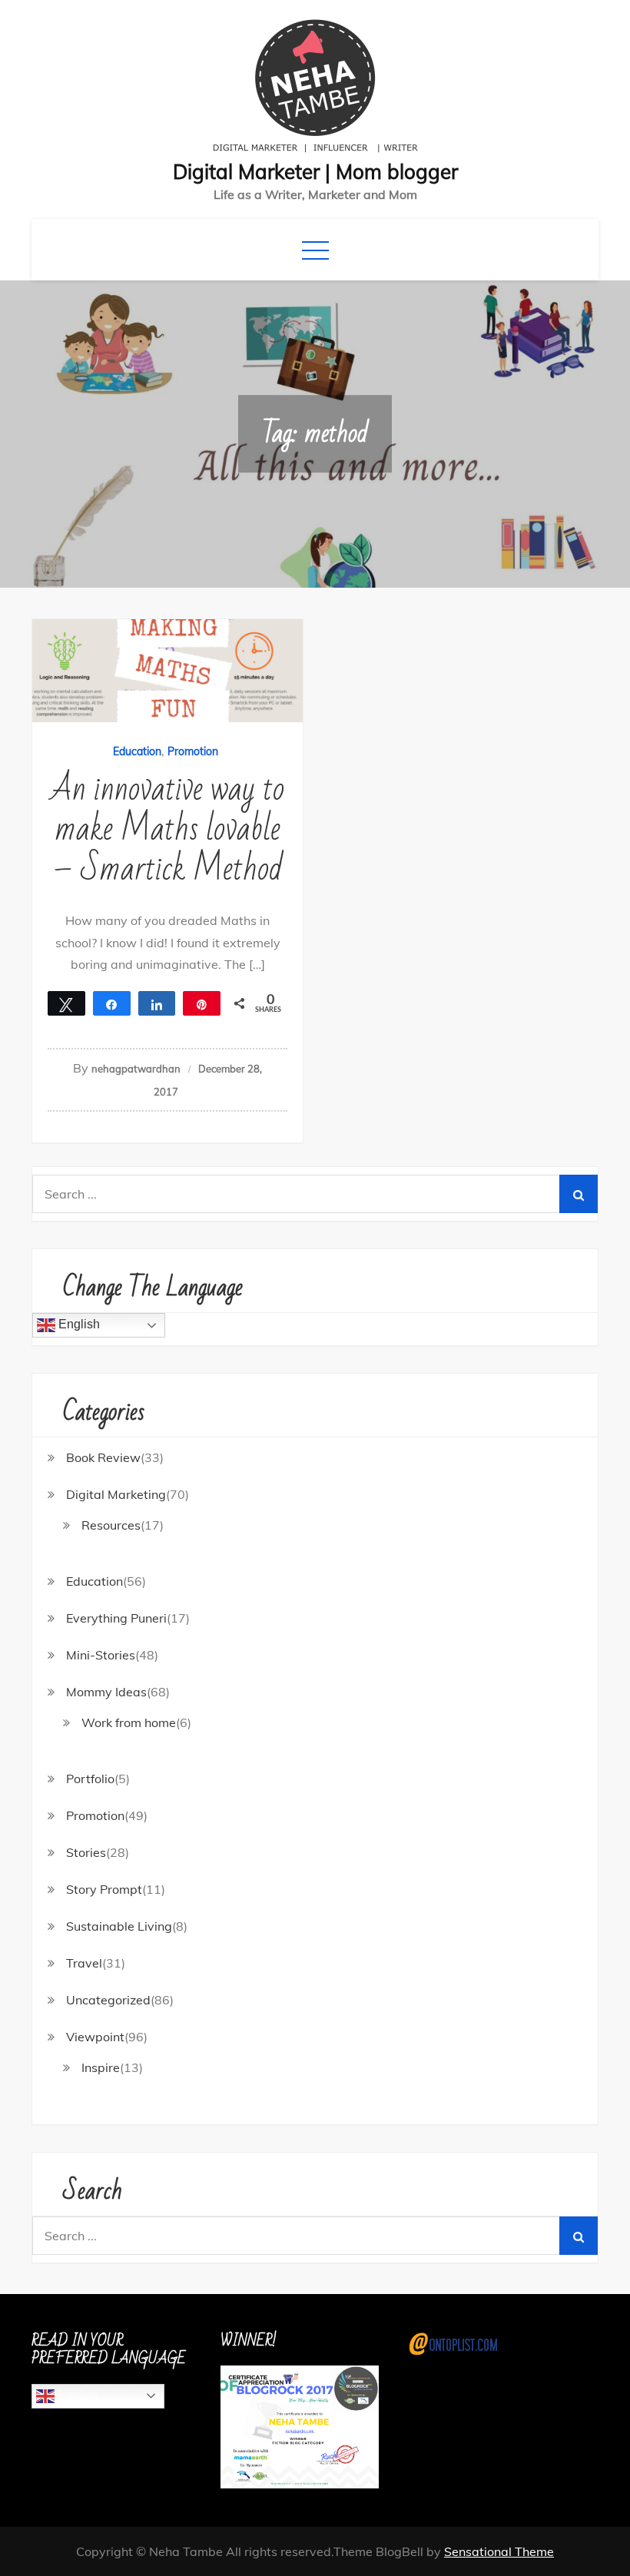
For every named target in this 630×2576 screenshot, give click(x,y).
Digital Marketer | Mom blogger (315, 172)
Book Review (103, 1457)
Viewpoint (95, 2037)
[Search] (579, 1194)
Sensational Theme (499, 2551)
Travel (84, 1963)
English (78, 1324)
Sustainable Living (119, 1926)
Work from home (129, 1722)
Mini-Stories (101, 1655)
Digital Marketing (116, 1494)
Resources (111, 1525)
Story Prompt (104, 1889)
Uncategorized (108, 2000)
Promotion (193, 751)
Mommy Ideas (106, 1692)
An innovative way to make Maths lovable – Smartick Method (167, 829)
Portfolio (90, 1779)
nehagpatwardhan (136, 1069)
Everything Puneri (116, 1618)
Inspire (101, 2067)
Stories (86, 1852)
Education (137, 751)
